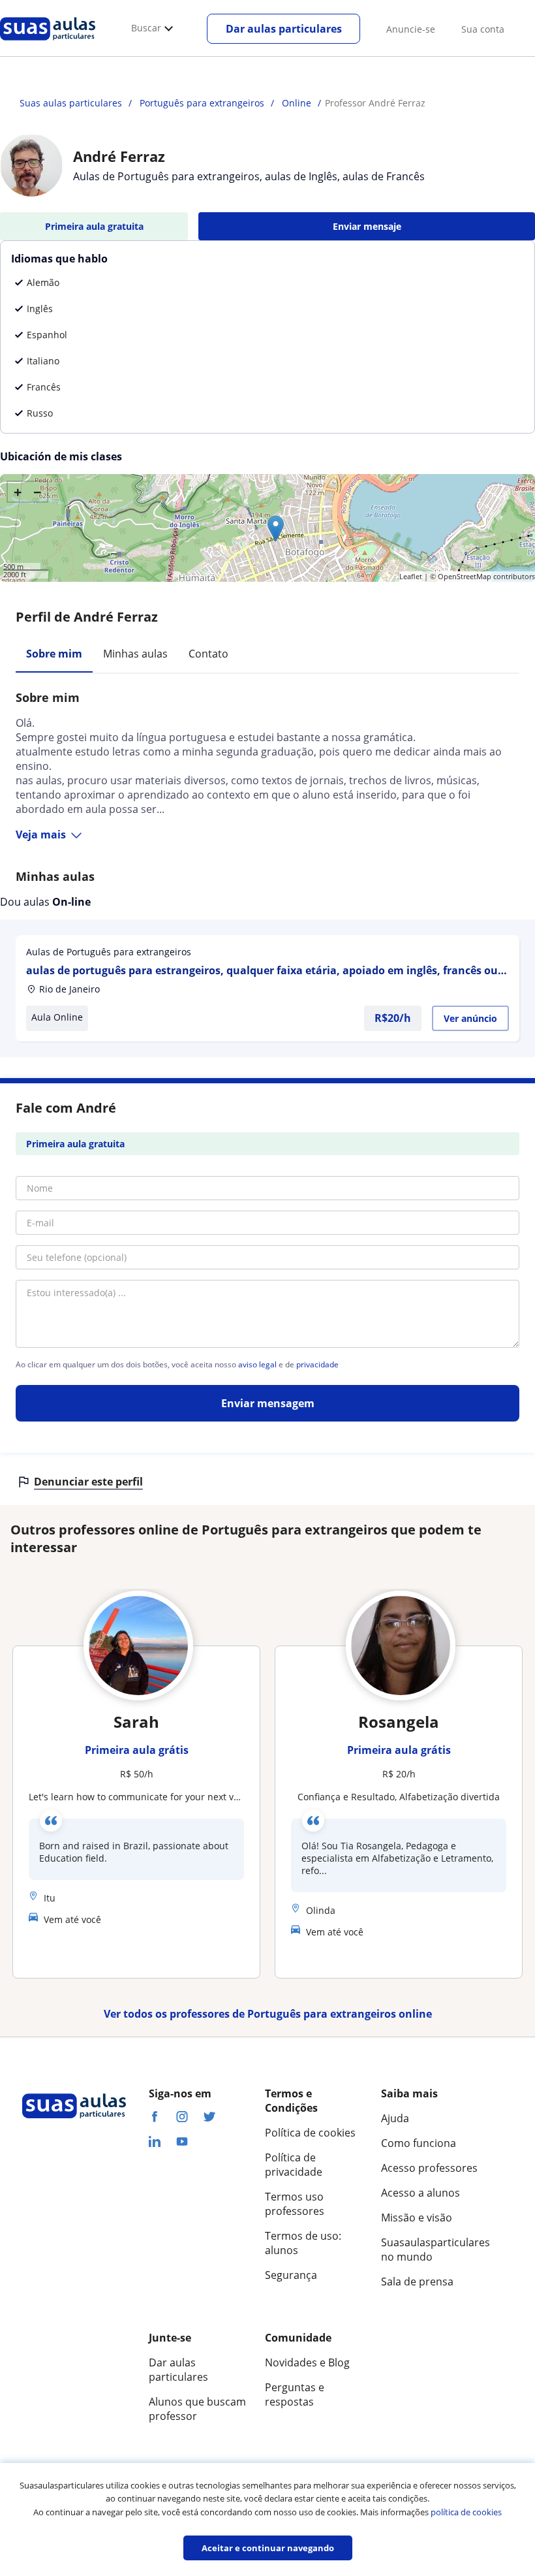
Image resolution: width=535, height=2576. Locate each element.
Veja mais (41, 835)
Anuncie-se (411, 29)
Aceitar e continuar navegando (268, 2548)
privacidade (317, 1365)
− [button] (38, 492)
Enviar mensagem (268, 1403)
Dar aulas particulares (284, 29)
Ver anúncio (470, 1018)
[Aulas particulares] (48, 44)
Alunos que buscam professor (197, 2409)
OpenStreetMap (465, 576)
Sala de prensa (417, 2282)
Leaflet (411, 576)
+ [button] (18, 492)
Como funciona (419, 2143)
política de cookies (466, 2512)
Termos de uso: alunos (303, 2243)
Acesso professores (429, 2168)
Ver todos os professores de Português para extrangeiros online (268, 2014)
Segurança (291, 2275)
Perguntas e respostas (295, 2394)
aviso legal (257, 1365)
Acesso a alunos (420, 2193)
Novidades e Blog (307, 2362)
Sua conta (483, 29)
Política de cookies (310, 2133)
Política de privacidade (294, 2165)
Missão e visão (417, 2218)
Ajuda (395, 2118)
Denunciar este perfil (88, 1482)
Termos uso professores (295, 2204)
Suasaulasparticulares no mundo (431, 2250)
